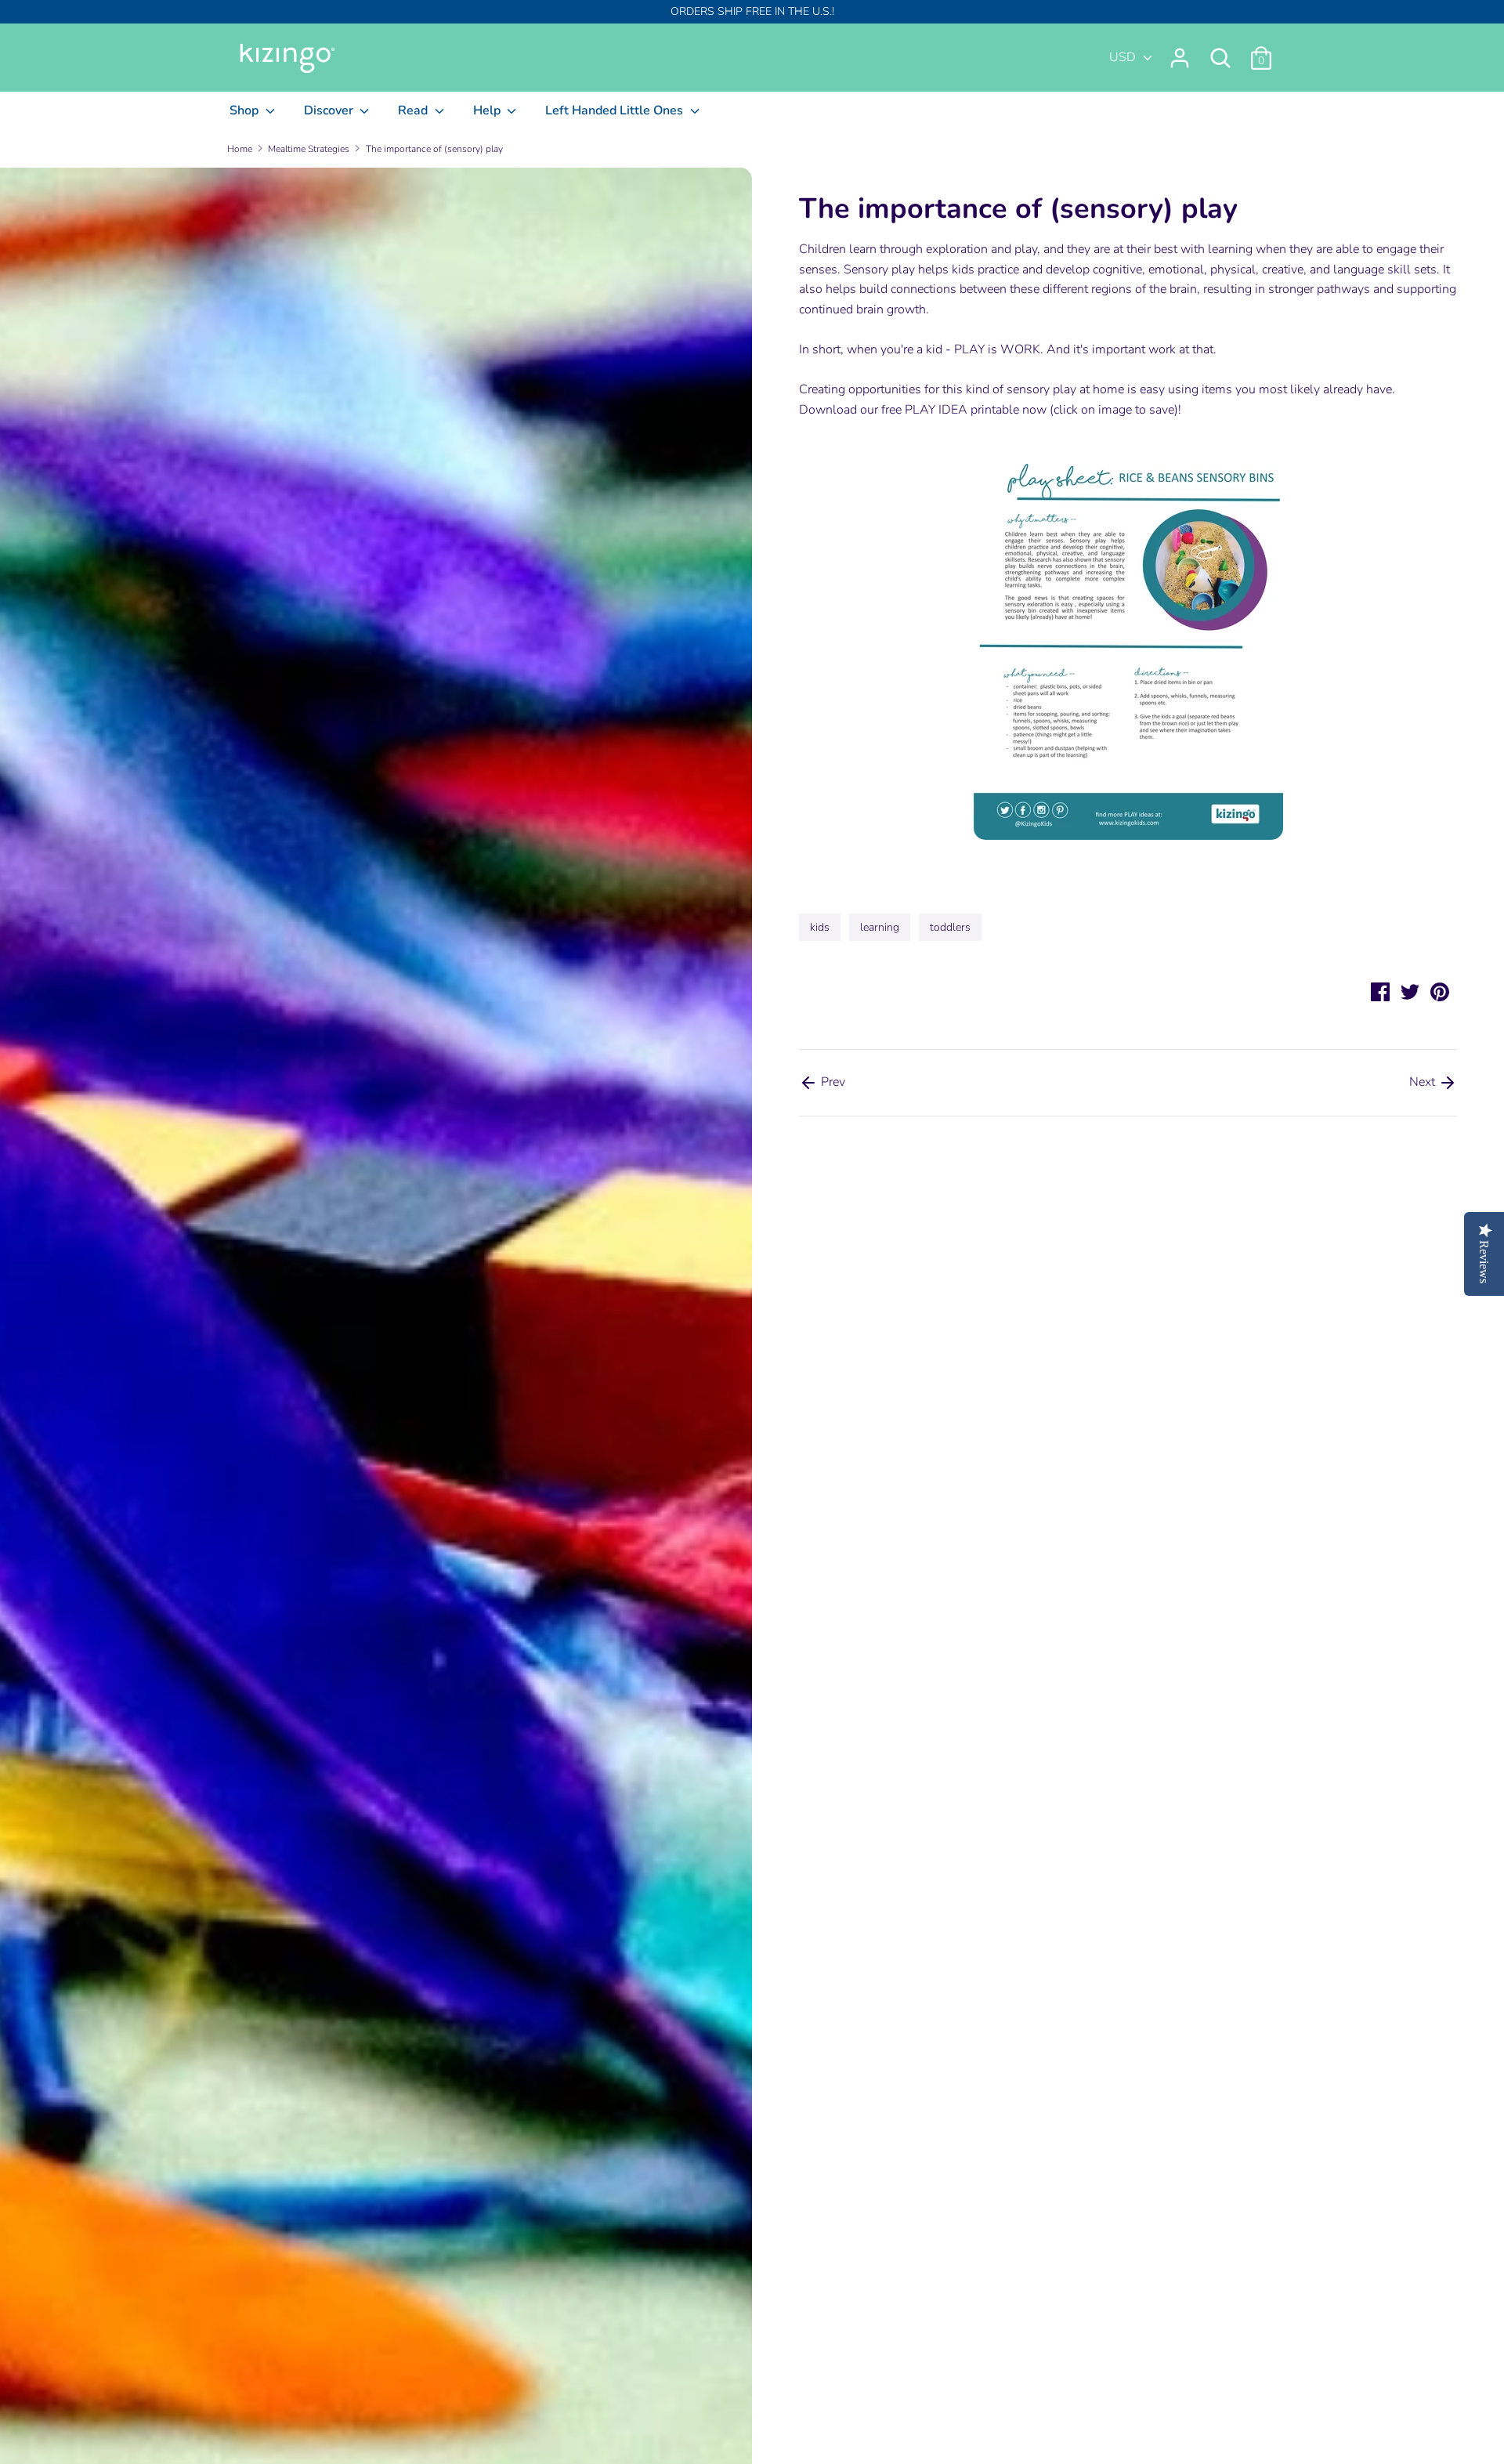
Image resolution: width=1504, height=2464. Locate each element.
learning (880, 927)
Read (414, 110)
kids (820, 927)
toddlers (950, 927)
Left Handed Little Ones (616, 110)
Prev (832, 1082)
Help (488, 110)
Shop (246, 110)
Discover (330, 110)
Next (1424, 1082)
